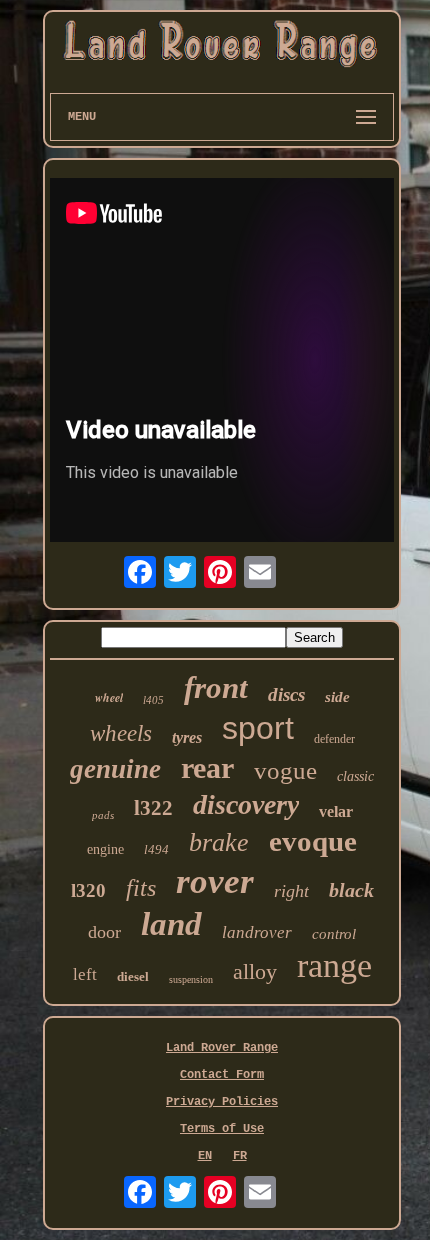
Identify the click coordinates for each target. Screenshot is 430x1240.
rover (215, 881)
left (85, 974)
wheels (121, 733)
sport (258, 728)
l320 (88, 890)
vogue (285, 770)
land (171, 924)
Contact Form (222, 1075)
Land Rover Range (222, 1048)
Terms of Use (222, 1129)
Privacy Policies (222, 1102)
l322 (153, 808)
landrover (257, 932)
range (334, 965)
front (216, 687)
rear (207, 767)
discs (286, 694)
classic (355, 776)
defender (334, 739)
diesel (133, 976)
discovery (246, 804)
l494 (156, 849)
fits (141, 888)
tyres (187, 737)
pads (103, 815)
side (337, 697)
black (351, 890)
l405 (153, 700)
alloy (255, 971)
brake (219, 842)
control (334, 934)
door (104, 932)
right (291, 891)
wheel (109, 697)
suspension (191, 979)
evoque (313, 841)
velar (336, 811)
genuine (115, 769)
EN (205, 1156)
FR (240, 1156)
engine (105, 849)
